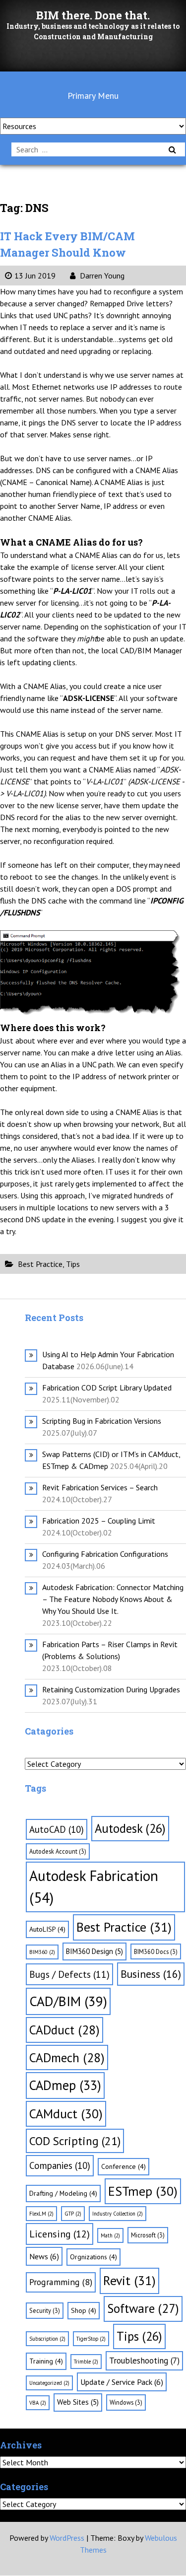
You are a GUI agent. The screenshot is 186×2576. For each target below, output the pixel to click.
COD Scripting (75, 2141)
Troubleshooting (144, 2361)
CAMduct (66, 2114)
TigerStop (91, 2339)
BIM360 (42, 1952)
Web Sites (78, 2402)
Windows (126, 2402)
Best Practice (40, 1264)
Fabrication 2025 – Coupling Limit (99, 1521)
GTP (73, 2214)
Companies (60, 2165)
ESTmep (143, 2191)
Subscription (47, 2339)
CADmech (67, 2057)
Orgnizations (93, 2257)
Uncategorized (49, 2383)
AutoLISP (47, 1929)
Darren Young (101, 276)
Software (143, 2308)
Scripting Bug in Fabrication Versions (102, 1421)
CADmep (65, 2085)
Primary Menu (93, 96)
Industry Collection (118, 2214)
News (44, 2256)
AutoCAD (57, 1829)
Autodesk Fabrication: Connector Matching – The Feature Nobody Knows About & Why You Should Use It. (113, 1599)
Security (45, 2310)
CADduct (64, 2030)
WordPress (67, 2538)
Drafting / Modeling (63, 2193)
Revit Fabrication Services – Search (100, 1487)
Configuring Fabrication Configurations (105, 1554)
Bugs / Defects (69, 1974)
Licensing (60, 2234)
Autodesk (130, 1828)
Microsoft (148, 2235)
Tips (73, 1264)
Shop (84, 2310)
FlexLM (41, 2214)
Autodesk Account (58, 1851)
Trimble (86, 2362)
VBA (38, 2403)
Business (151, 1974)
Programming (61, 2282)
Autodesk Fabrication (94, 1886)
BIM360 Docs (156, 1951)
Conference (124, 2166)
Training (46, 2361)
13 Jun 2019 (35, 276)
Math (110, 2235)
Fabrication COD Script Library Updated (107, 1388)
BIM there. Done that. (93, 15)
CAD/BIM (68, 2001)
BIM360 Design (94, 1951)
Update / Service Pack (122, 2382)
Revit (129, 2280)
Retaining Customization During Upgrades (111, 1689)
